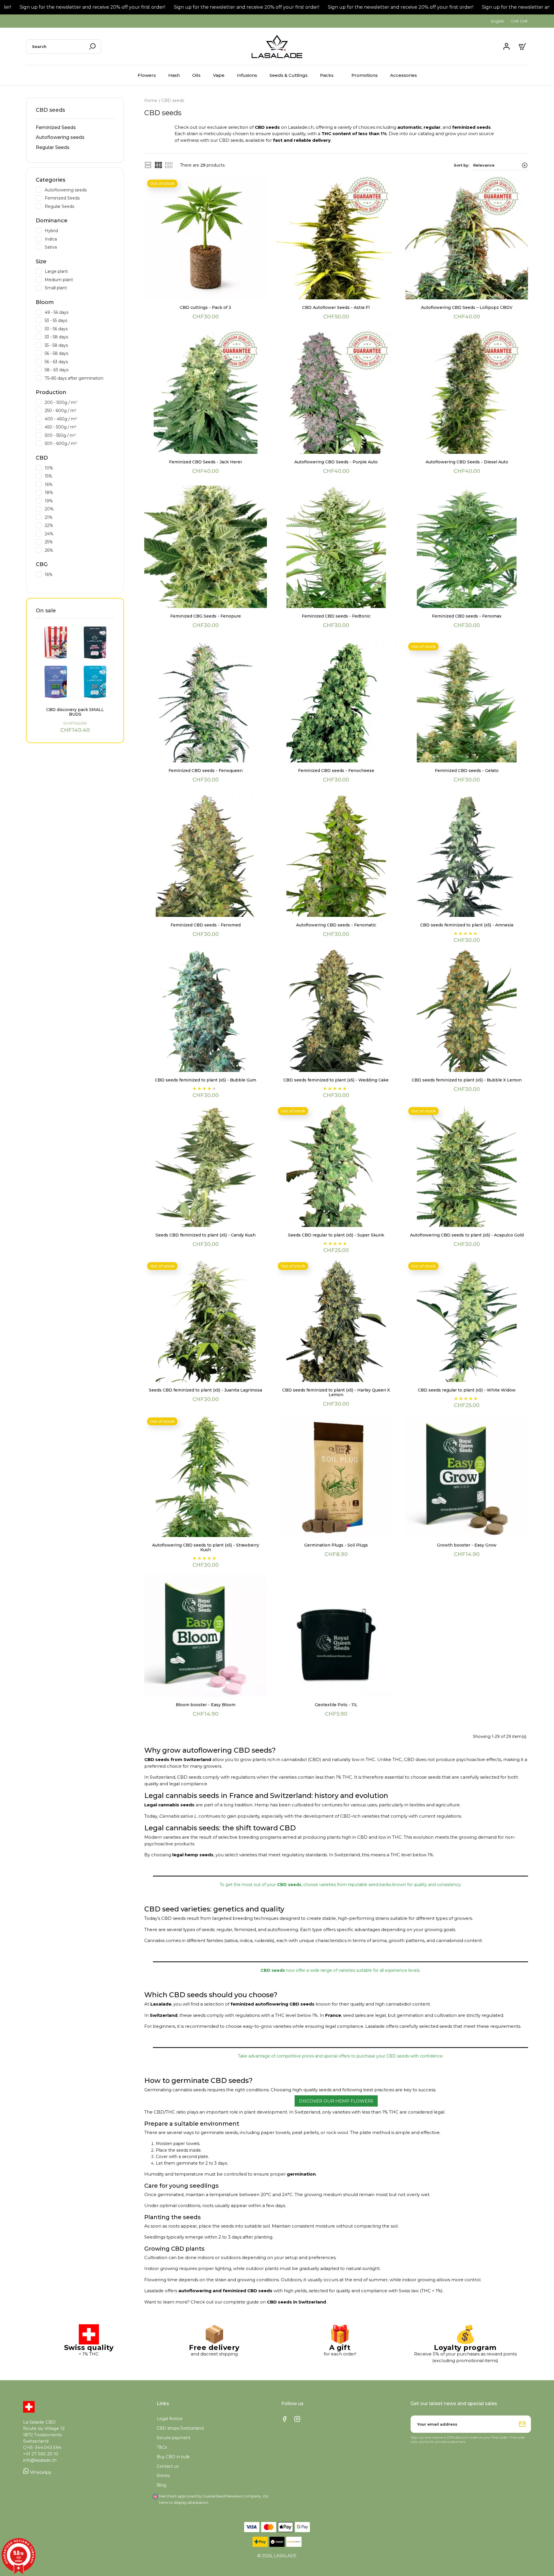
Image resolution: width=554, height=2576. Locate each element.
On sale (46, 611)
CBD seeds (50, 110)
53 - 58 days (79, 337)
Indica (79, 239)
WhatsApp (40, 2472)
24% (79, 534)
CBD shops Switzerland (180, 2428)
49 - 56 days (79, 312)
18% (79, 492)
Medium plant (79, 279)
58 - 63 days (79, 370)
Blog (161, 2485)
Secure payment (174, 2438)
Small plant (79, 288)
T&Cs (162, 2447)
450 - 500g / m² (79, 427)
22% (79, 525)
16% (79, 484)
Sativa (79, 247)
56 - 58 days (79, 353)
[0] (523, 46)
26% (79, 550)
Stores (163, 2476)
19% (79, 501)
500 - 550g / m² (79, 435)
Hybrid (79, 230)
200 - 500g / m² (79, 402)
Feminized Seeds (56, 127)
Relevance (484, 165)
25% (79, 542)
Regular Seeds (53, 147)
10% (79, 468)
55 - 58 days (79, 345)
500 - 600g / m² (79, 443)
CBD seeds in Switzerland (297, 2302)
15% (79, 476)
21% (79, 517)
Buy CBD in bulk (173, 2457)
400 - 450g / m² (79, 419)
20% (79, 509)
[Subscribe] (522, 2424)
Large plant (79, 271)
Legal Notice (170, 2419)
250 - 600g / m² (79, 410)
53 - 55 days (79, 320)
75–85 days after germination (79, 378)
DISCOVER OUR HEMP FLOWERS (336, 2101)
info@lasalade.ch (40, 2460)
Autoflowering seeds (60, 137)
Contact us (168, 2466)
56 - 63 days (79, 361)
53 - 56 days (79, 329)
